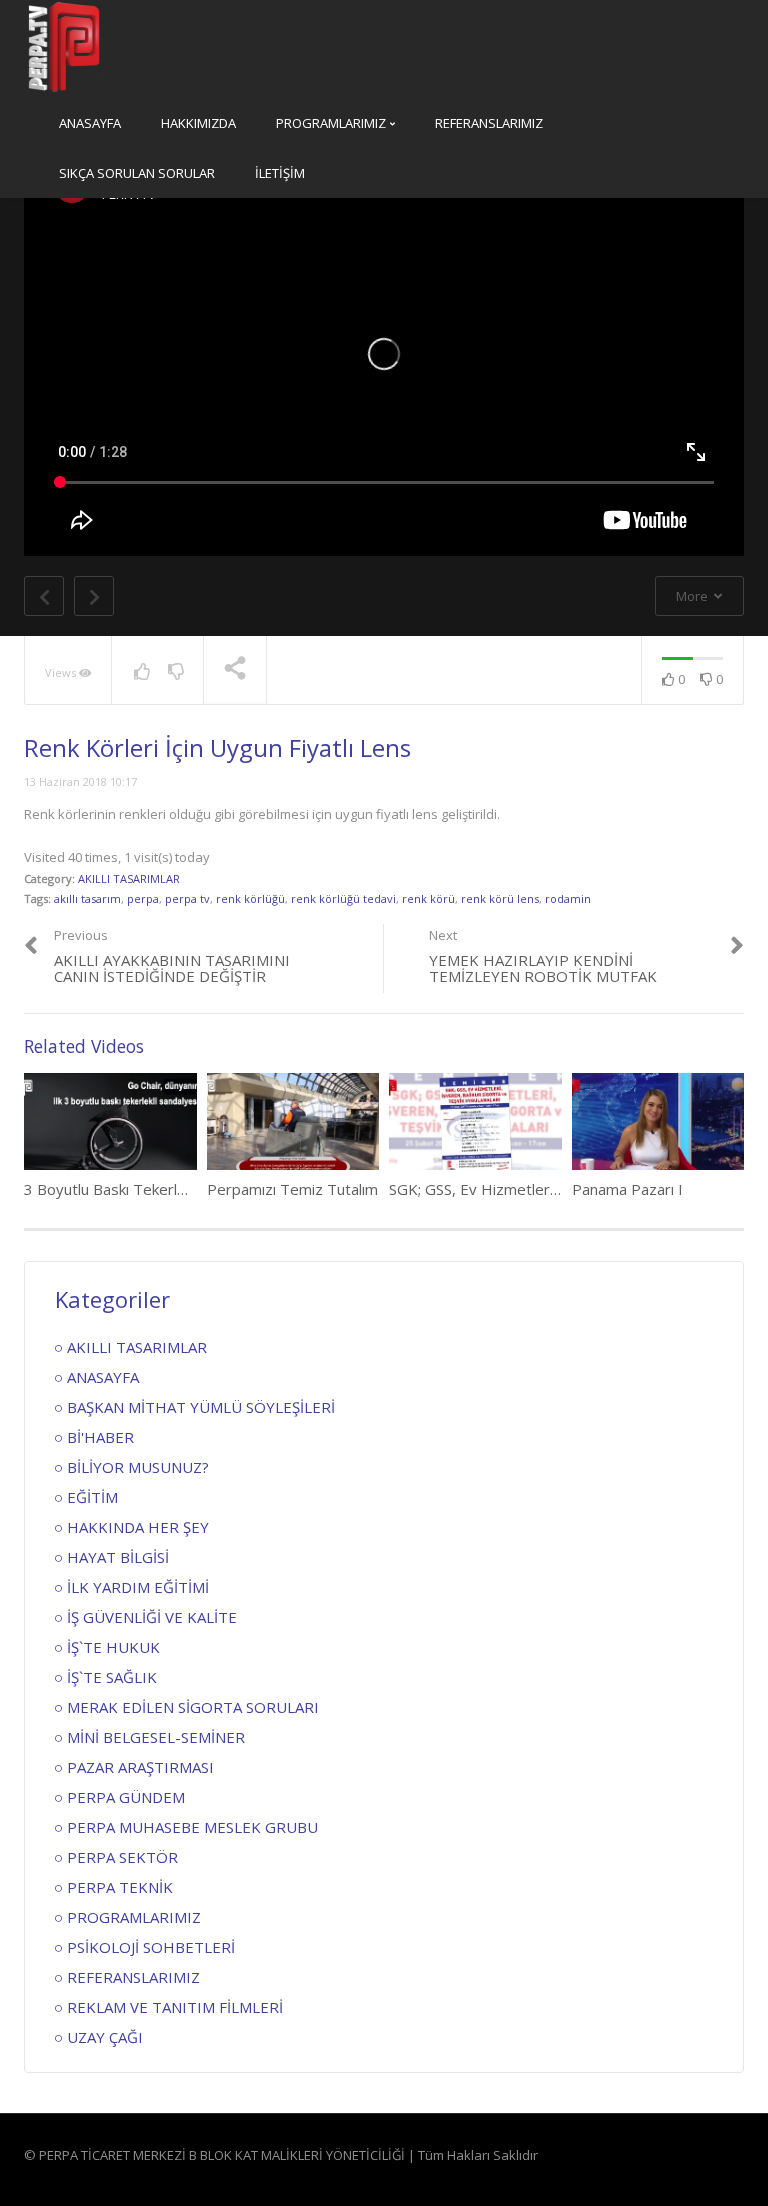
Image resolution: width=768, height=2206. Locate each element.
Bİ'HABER (100, 1437)
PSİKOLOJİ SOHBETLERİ (151, 1947)
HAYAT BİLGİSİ (118, 1557)
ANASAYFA (90, 123)
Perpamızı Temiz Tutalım (292, 1189)
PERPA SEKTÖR (122, 1857)
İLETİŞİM (280, 173)
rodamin (568, 898)
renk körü (428, 898)
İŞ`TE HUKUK (113, 1647)
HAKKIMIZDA (198, 123)
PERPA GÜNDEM (126, 1797)
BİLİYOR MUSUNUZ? (138, 1467)
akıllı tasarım (87, 898)
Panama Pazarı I (627, 1189)
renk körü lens (500, 898)
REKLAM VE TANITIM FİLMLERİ (175, 2007)
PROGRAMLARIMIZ (332, 123)
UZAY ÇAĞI (105, 2037)
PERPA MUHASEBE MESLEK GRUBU (192, 1827)
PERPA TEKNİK (120, 1887)
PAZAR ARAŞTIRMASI (140, 1767)
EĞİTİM (92, 1497)
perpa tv (187, 898)
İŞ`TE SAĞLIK (112, 1677)
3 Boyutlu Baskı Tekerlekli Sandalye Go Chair (175, 1189)
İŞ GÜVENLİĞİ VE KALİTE (152, 1617)
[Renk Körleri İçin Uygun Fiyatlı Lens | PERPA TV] (64, 47)
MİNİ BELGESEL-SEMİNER (156, 1737)
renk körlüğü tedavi (343, 898)
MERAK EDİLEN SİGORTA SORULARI (193, 1707)
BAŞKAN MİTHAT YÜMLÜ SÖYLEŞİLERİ (201, 1407)
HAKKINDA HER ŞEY (138, 1527)
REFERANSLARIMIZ (489, 123)
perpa (143, 898)
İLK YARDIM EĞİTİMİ (138, 1587)
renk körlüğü (250, 898)
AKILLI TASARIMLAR (129, 878)
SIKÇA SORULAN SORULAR (137, 173)
